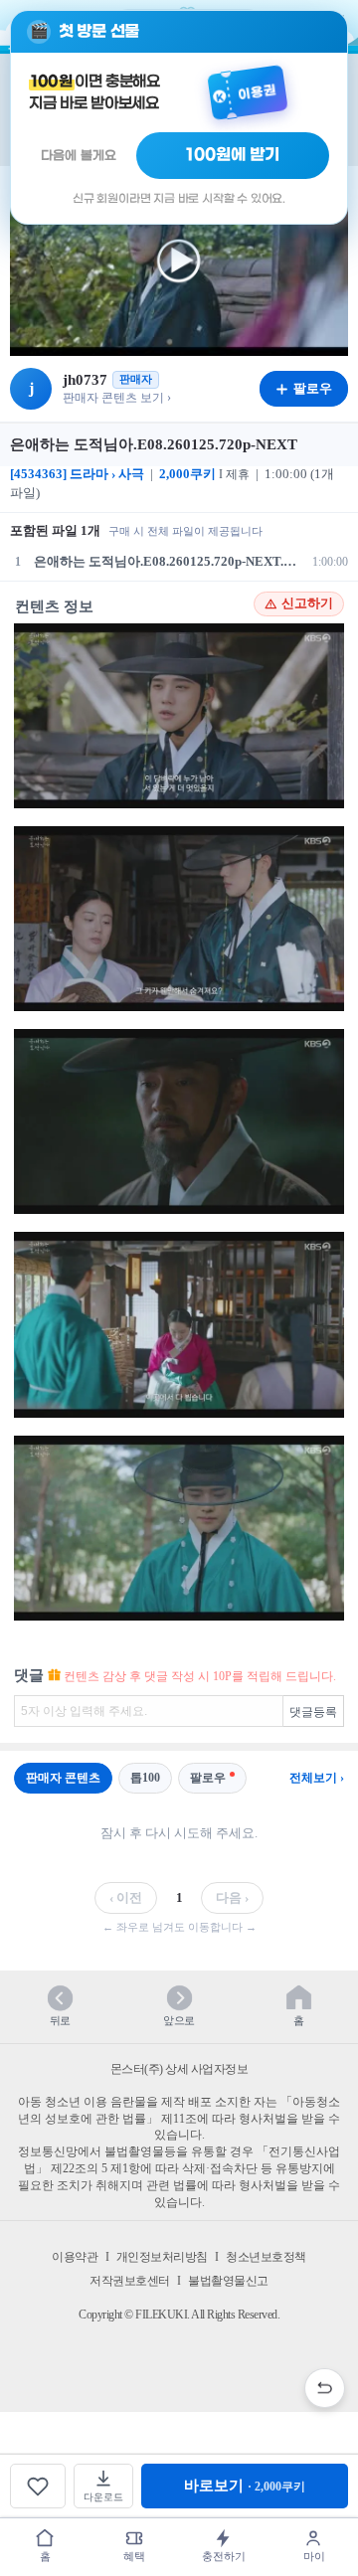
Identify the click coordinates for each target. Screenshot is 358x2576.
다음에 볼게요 (79, 156)
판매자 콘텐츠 (63, 1778)
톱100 (145, 1778)
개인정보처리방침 (162, 2257)
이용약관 (75, 2257)
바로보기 (245, 2486)
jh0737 (85, 380)
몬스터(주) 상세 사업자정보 (179, 2069)
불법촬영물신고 (228, 2281)
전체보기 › (317, 1778)
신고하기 (307, 603)
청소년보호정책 (266, 2257)
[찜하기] (38, 2486)
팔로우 (208, 1778)
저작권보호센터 (130, 2281)
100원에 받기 (233, 155)
